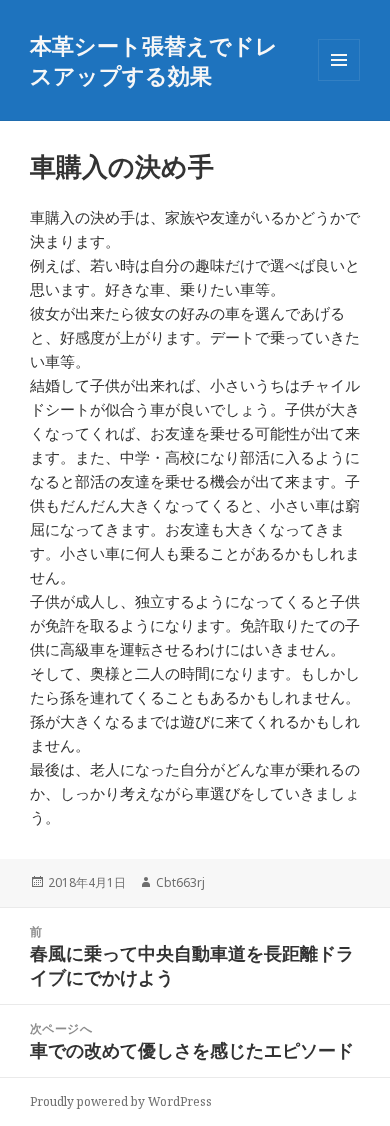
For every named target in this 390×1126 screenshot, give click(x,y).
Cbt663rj (180, 882)
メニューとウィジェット (339, 80)
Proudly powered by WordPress (121, 1101)
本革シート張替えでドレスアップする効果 (154, 60)
